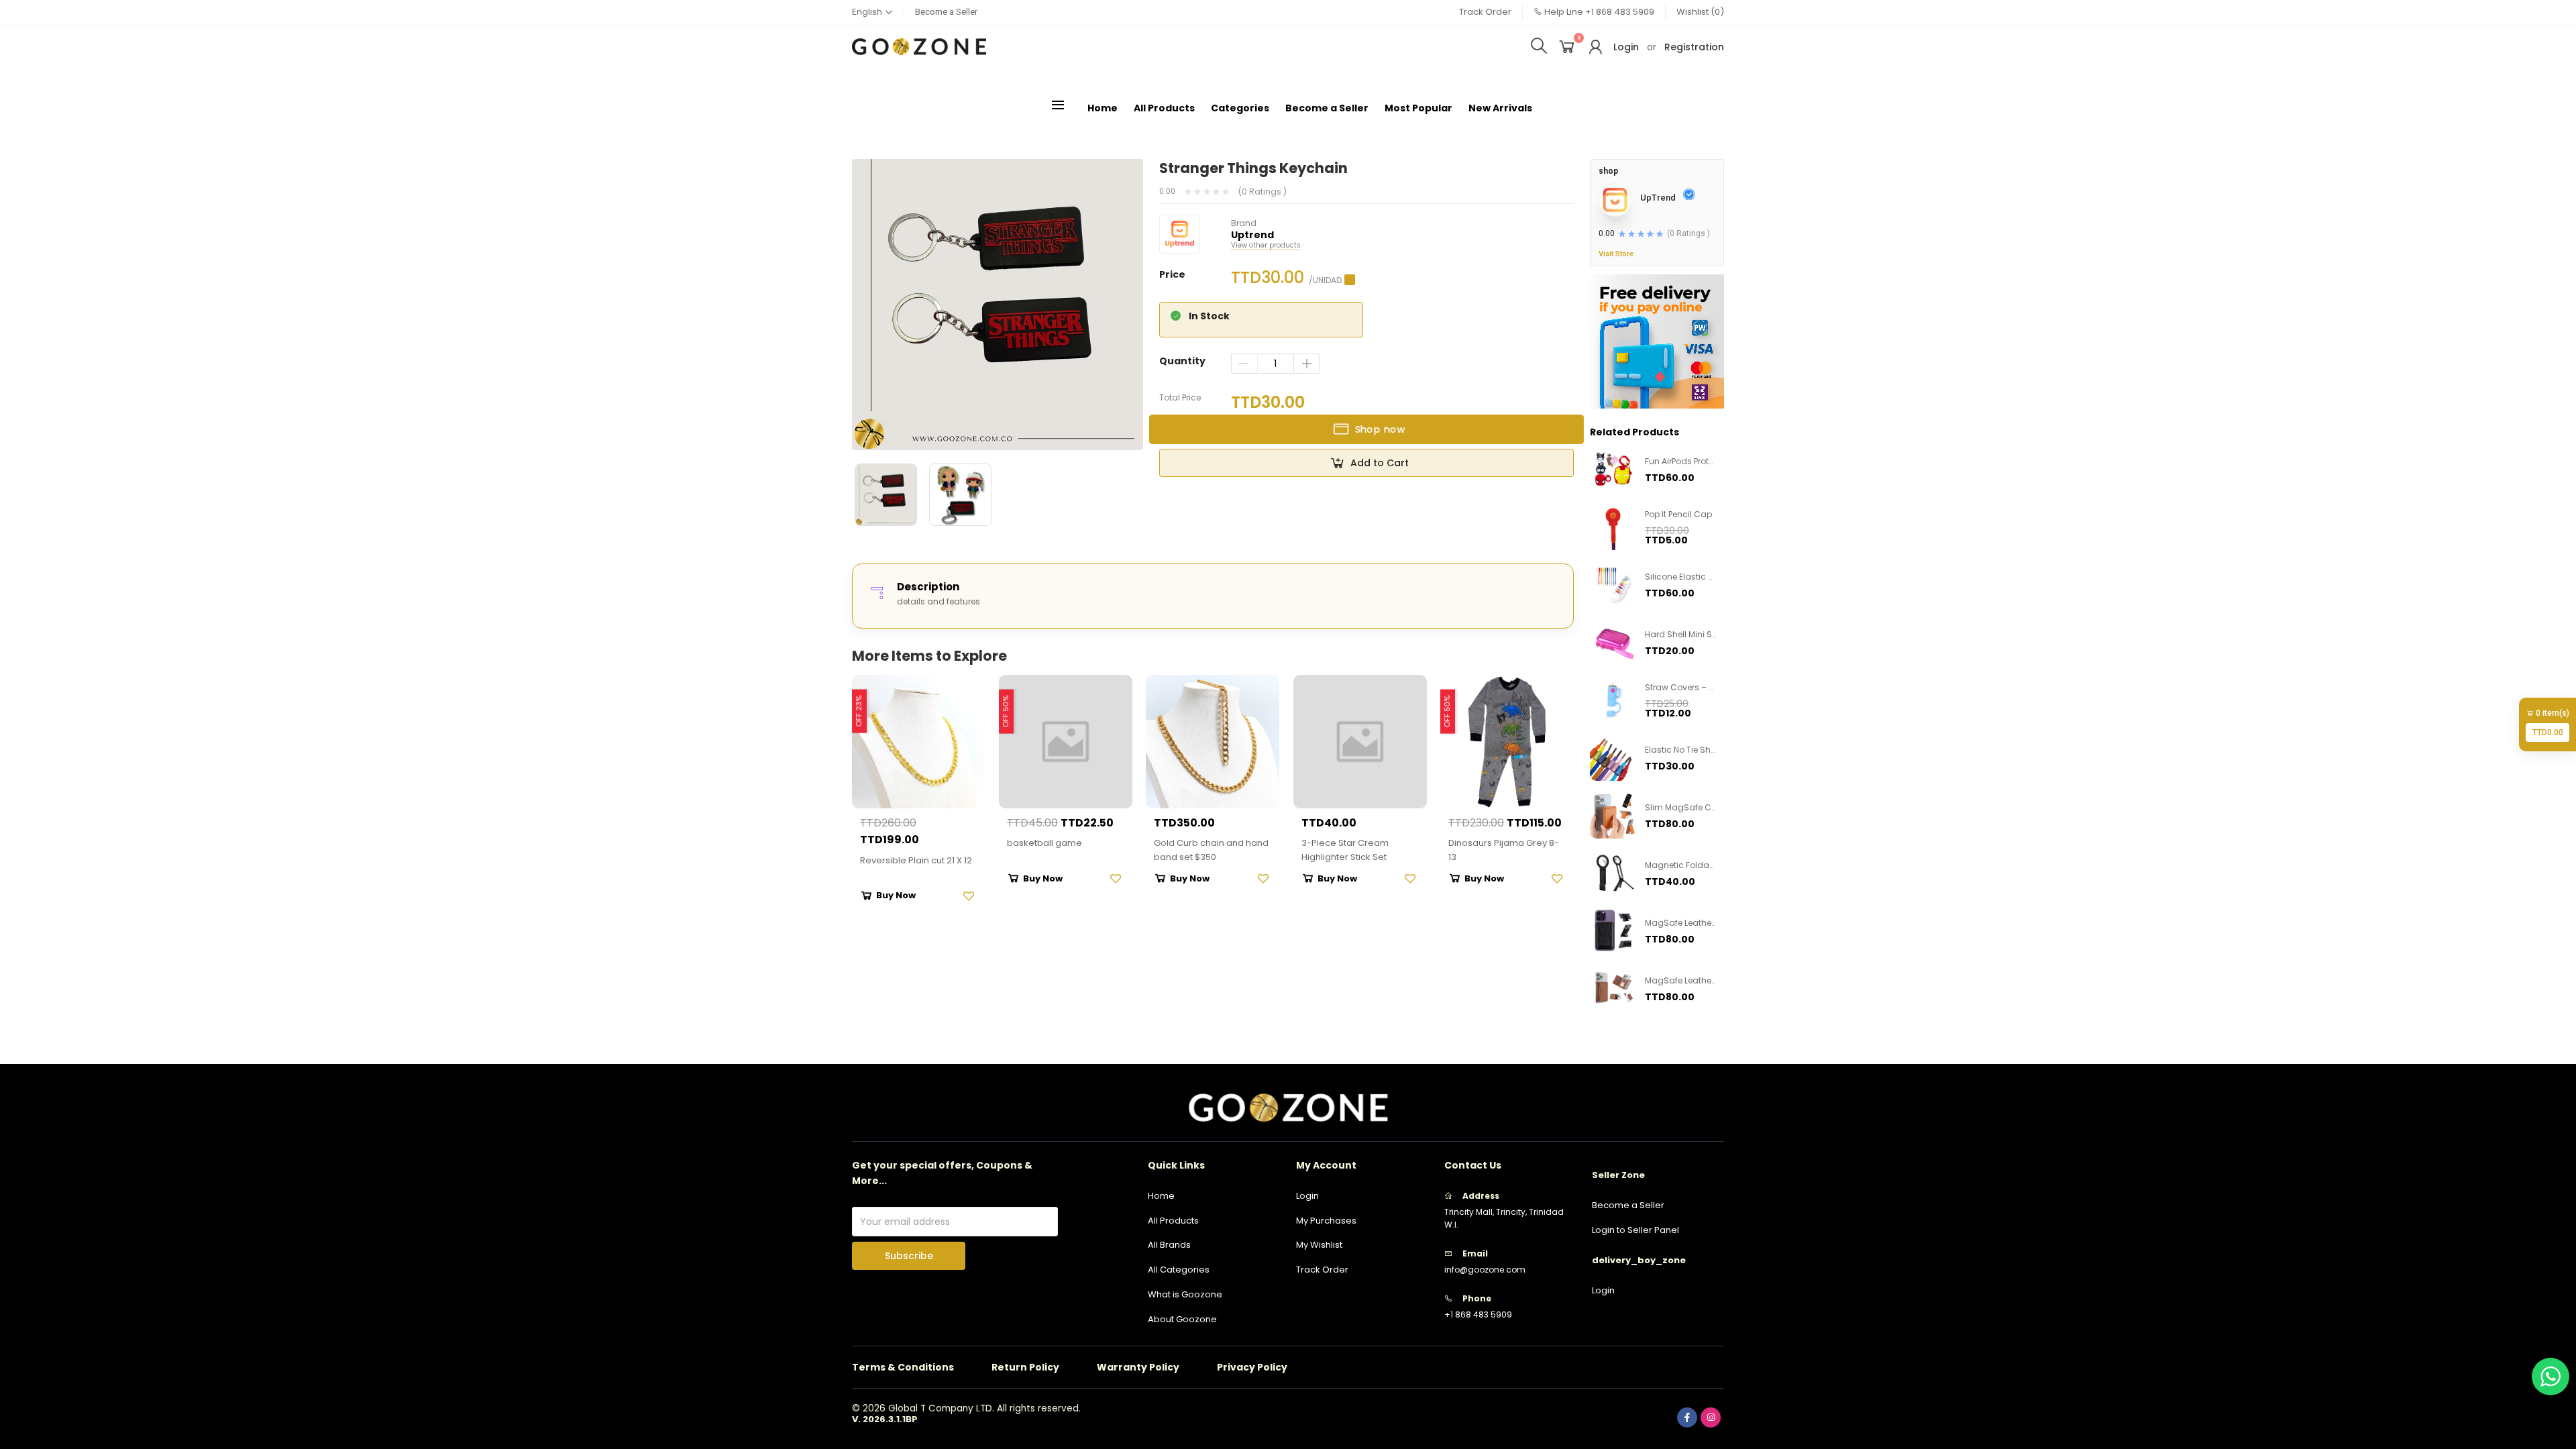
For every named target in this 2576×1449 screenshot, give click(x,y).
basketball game (1044, 843)
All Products (1164, 108)
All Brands (1169, 1245)
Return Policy (1025, 1367)
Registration (1694, 47)
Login (1626, 47)
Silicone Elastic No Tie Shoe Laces (1713, 577)
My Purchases (1326, 1221)
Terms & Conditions (903, 1367)
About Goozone (1182, 1319)
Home (1103, 108)
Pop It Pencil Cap (1678, 514)
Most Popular (1418, 108)
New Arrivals (1500, 108)
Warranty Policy (1138, 1367)
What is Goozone (1185, 1294)
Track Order (1485, 12)
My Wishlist (1319, 1245)
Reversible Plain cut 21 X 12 (916, 860)
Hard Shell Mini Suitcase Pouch (1708, 634)
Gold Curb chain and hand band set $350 (1211, 850)
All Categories (1179, 1270)
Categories (1240, 108)
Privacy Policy (1252, 1367)
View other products (1266, 246)
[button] (872, 12)
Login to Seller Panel (1635, 1230)
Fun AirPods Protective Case (1701, 461)
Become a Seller (946, 12)
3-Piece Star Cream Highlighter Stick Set (1345, 850)
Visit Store (1616, 254)
